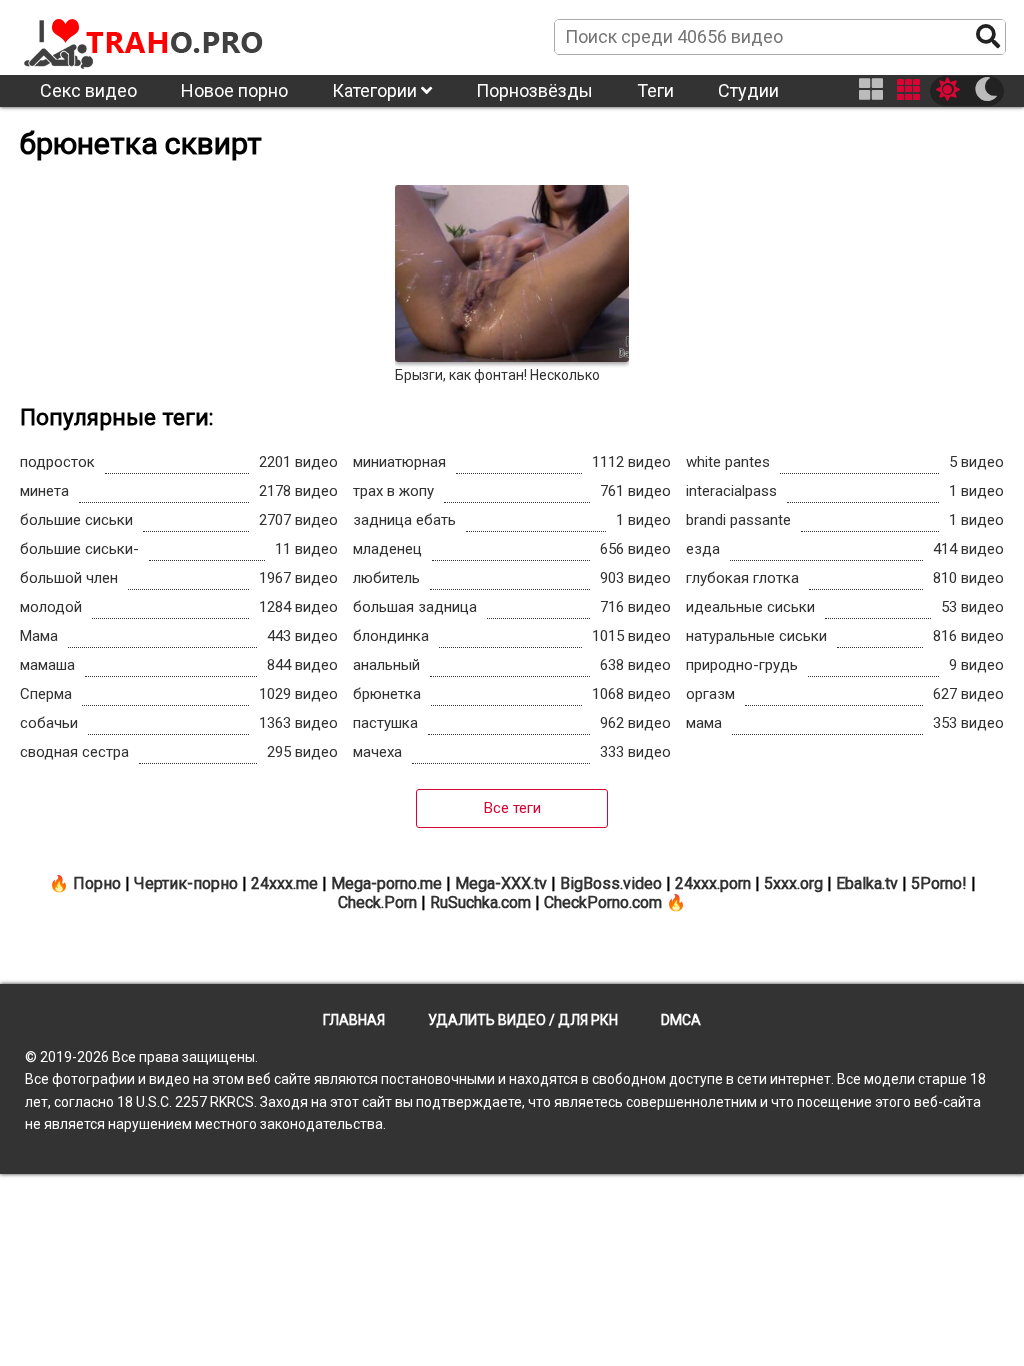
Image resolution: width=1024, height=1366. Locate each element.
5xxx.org (793, 883)
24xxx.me (284, 883)
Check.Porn (377, 902)
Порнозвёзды (534, 90)
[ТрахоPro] (145, 36)
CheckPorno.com (603, 902)
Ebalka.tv (867, 883)
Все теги (512, 808)
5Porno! (939, 883)
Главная (354, 1020)
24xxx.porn (713, 883)
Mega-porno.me (386, 883)
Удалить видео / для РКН (523, 1020)
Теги (655, 90)
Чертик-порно (186, 883)
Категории (376, 90)
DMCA (681, 1020)
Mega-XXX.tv (501, 883)
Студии (748, 90)
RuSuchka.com (480, 902)
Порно (97, 883)
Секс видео (88, 90)
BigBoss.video (611, 883)
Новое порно (234, 90)
